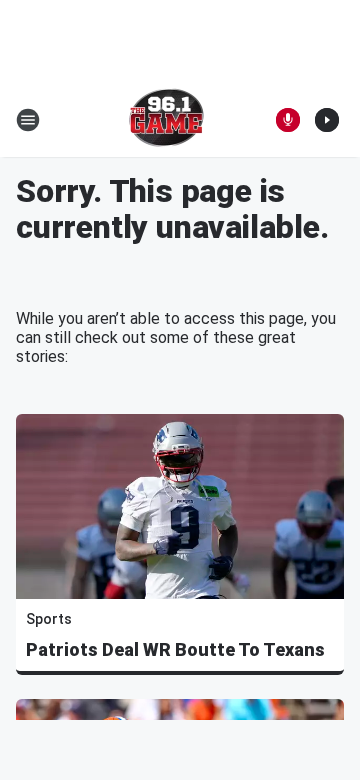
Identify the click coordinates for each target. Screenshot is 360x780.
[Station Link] (166, 120)
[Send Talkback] (288, 120)
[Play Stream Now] (327, 120)
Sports (49, 619)
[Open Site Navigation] (28, 120)
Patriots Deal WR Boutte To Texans (175, 649)
